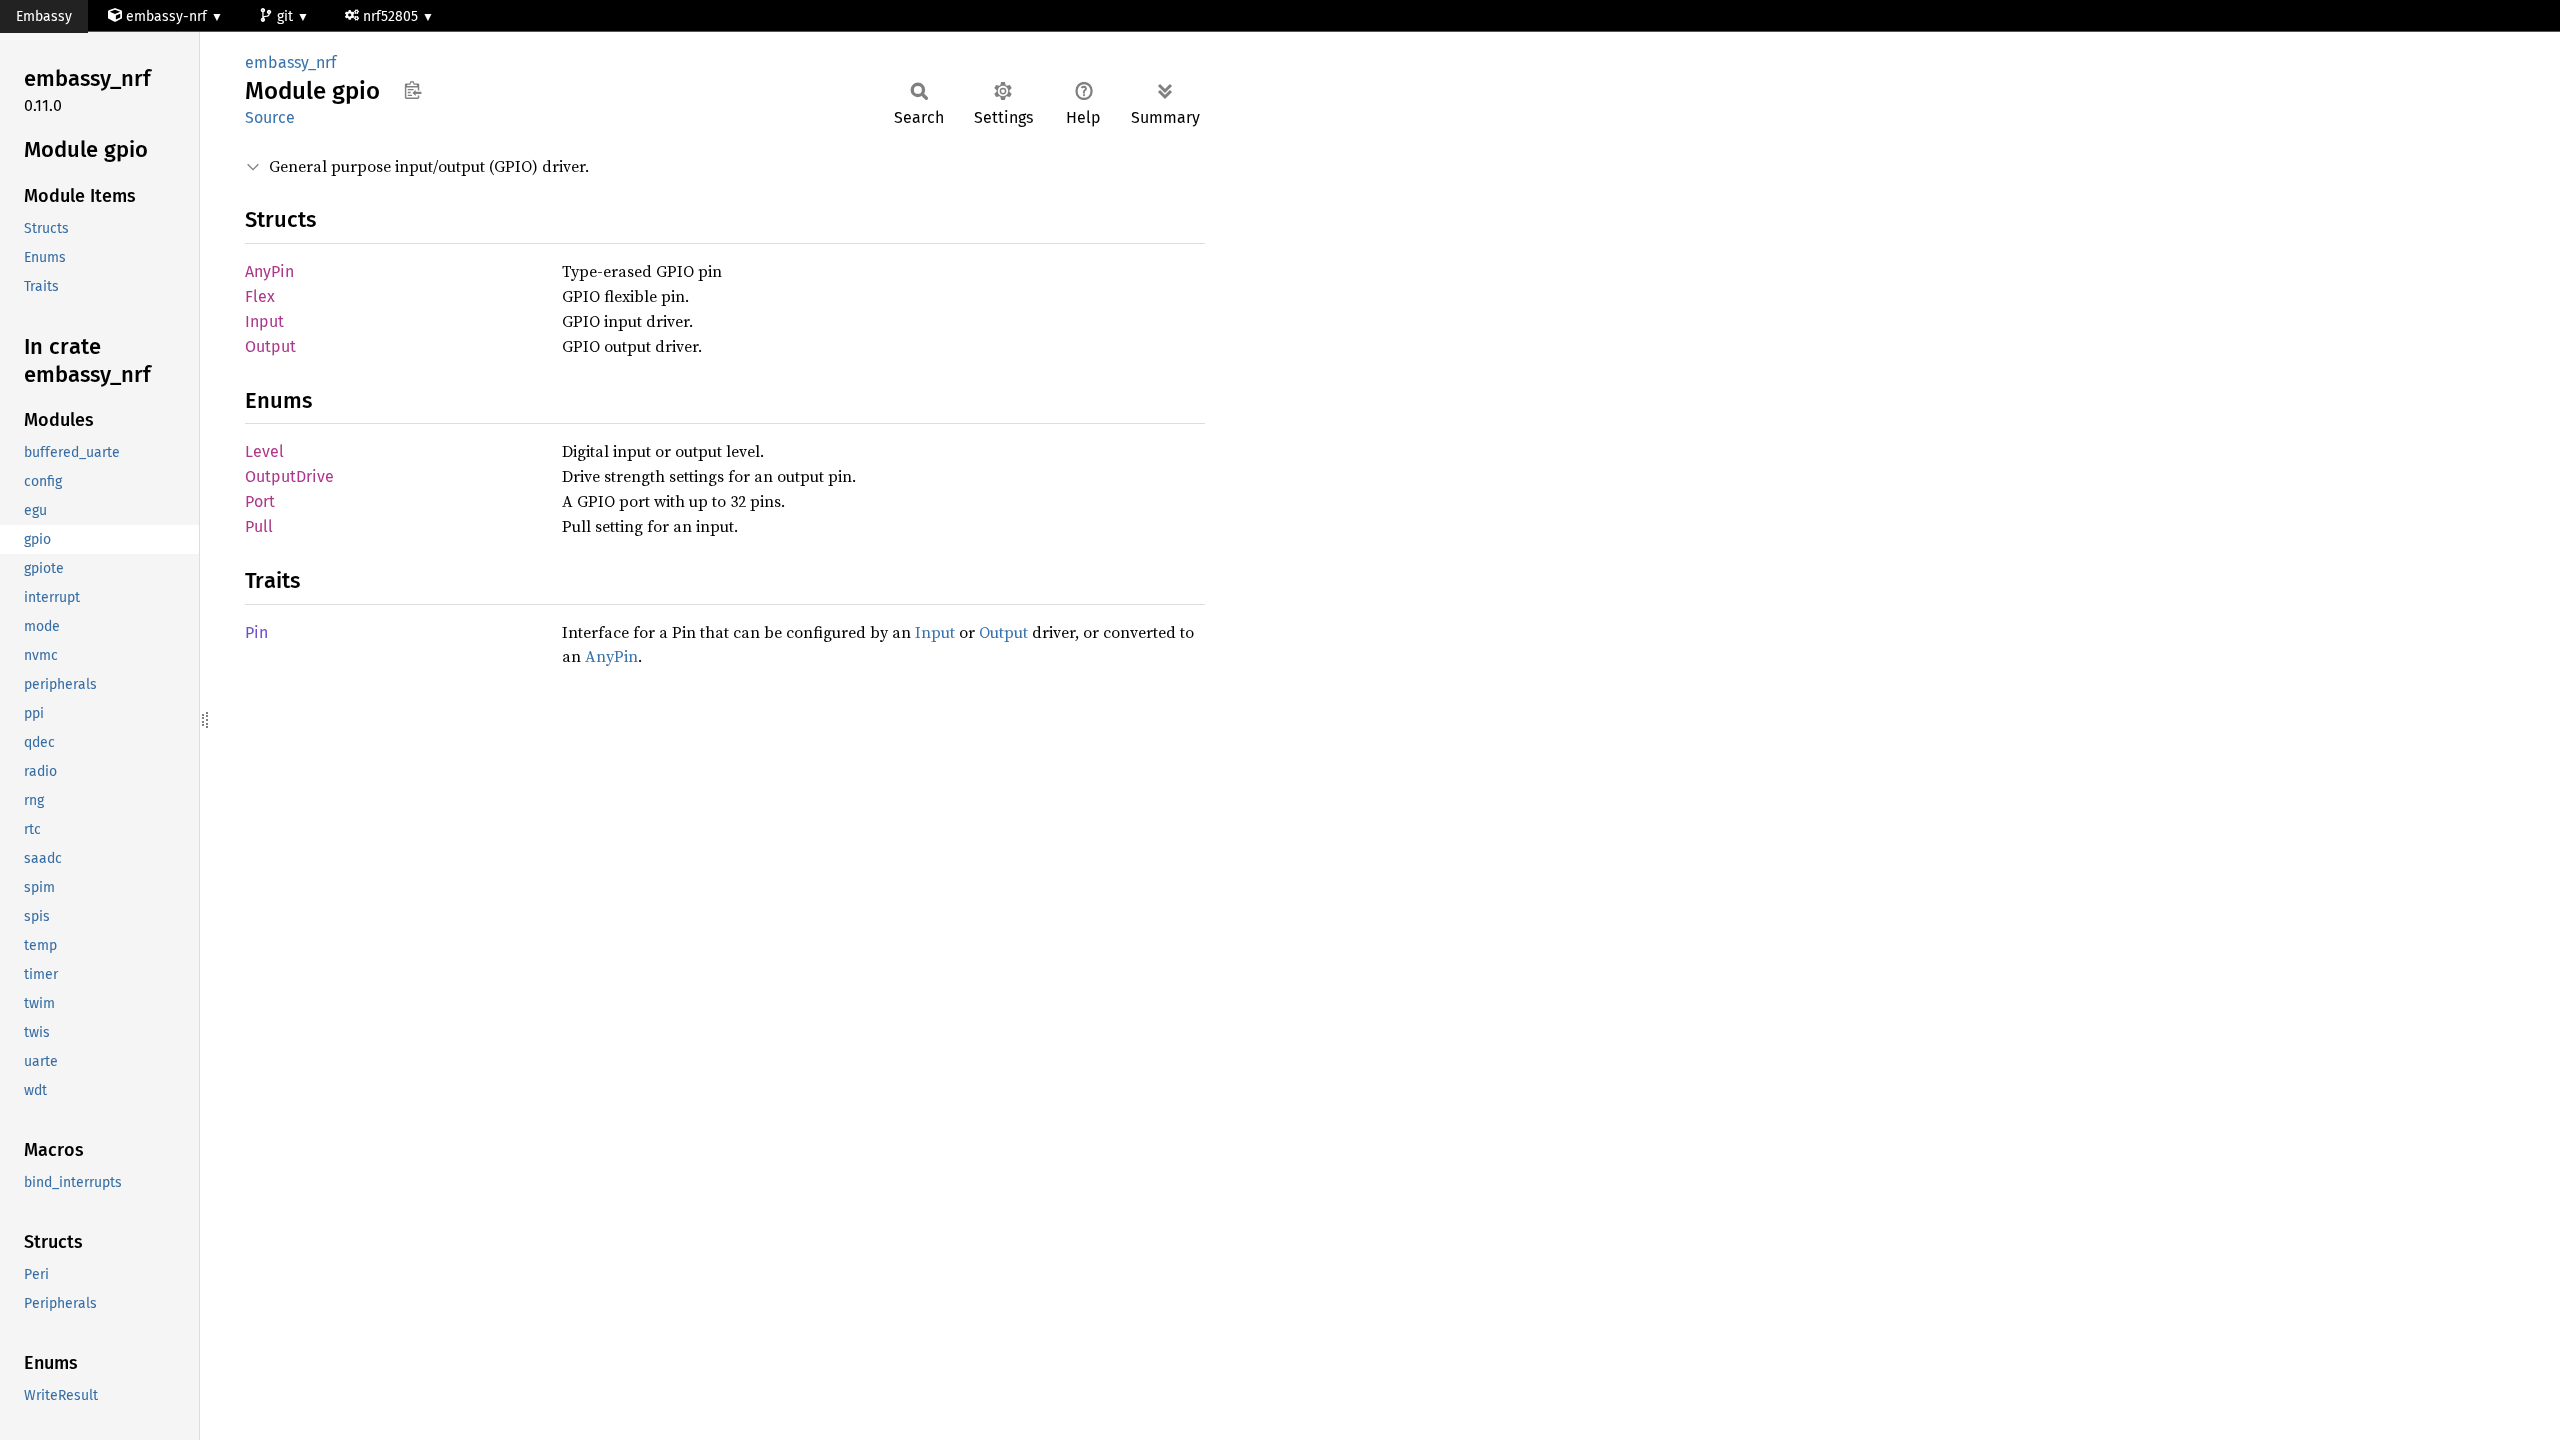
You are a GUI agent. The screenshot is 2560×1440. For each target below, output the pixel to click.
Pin (256, 632)
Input (264, 321)
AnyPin (269, 271)
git (287, 16)
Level (264, 451)
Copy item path (412, 90)
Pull (259, 526)
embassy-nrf (166, 16)
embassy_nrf (290, 62)
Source (270, 117)
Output (270, 346)
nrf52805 (392, 16)
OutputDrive (289, 476)
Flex (260, 296)
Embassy (44, 16)
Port (260, 501)
